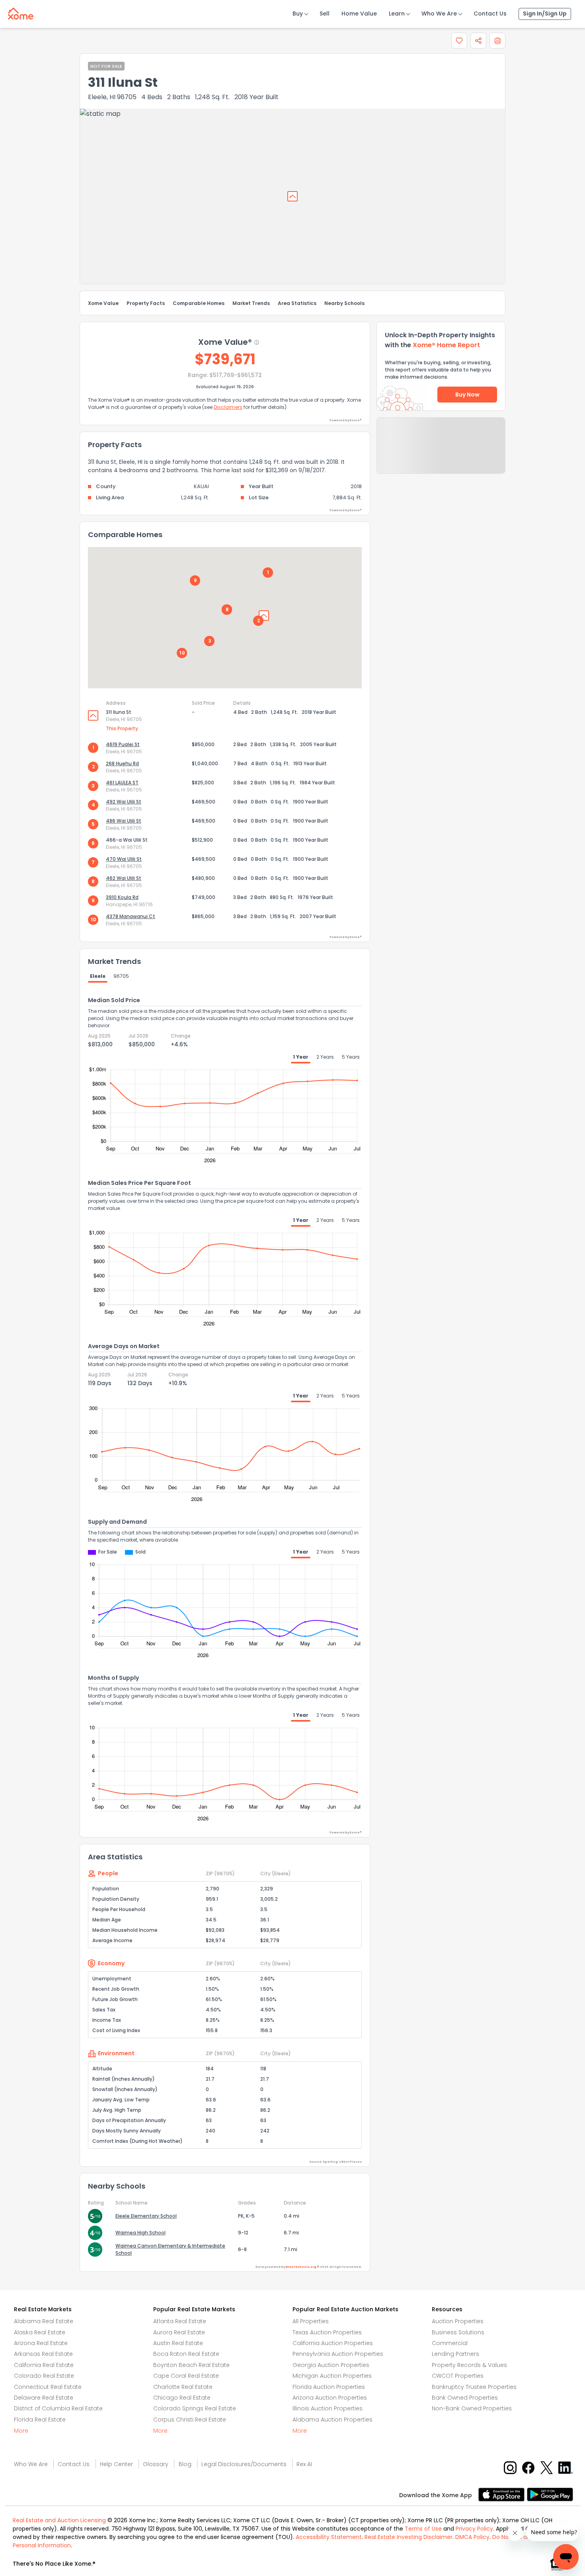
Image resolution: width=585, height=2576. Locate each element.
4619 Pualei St (123, 744)
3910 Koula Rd (122, 897)
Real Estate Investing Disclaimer (409, 2537)
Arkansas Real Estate (43, 2354)
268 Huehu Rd (122, 763)
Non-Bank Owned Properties (472, 2408)
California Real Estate (44, 2365)
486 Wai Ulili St (124, 821)
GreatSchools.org (301, 2267)
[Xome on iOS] (503, 2494)
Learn (397, 14)
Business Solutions (458, 2332)
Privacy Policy (474, 2529)
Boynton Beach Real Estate (191, 2365)
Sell (325, 14)
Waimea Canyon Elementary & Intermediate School (170, 2249)
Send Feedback (441, 453)
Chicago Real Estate (182, 2398)
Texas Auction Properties (327, 2332)
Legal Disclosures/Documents (244, 2464)
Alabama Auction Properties (332, 2420)
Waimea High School (140, 2233)
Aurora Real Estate (179, 2332)
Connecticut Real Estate (48, 2387)
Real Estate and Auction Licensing (59, 2520)
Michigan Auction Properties (332, 2376)
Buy (298, 14)
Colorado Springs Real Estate (195, 2408)
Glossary (156, 2464)
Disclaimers (228, 407)
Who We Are (439, 14)
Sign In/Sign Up (545, 14)
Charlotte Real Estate (183, 2387)
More (21, 2431)
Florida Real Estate (40, 2420)
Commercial (450, 2343)
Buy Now (467, 395)
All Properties (311, 2321)
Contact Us (490, 14)
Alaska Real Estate (40, 2332)
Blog (185, 2464)
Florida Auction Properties (329, 2387)
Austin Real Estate (178, 2343)
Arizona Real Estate (41, 2343)
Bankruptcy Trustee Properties (474, 2387)
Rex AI (304, 2464)
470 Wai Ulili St (124, 859)
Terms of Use (423, 2529)
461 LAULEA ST (122, 783)
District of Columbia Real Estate (58, 2408)
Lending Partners (455, 2354)
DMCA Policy (472, 2537)
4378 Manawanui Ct (131, 916)
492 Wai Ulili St (124, 802)
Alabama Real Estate (44, 2321)
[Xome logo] (21, 12)
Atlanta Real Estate (180, 2321)
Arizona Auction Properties (330, 2398)
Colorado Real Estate (44, 2376)
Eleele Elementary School (146, 2216)
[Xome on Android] (550, 2494)
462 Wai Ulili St (124, 878)
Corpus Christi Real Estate (190, 2420)
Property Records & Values (469, 2365)
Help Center (116, 2464)
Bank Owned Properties (465, 2398)
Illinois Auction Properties (328, 2408)
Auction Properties (458, 2321)
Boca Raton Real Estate (186, 2354)
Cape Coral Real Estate (186, 2376)
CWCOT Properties (458, 2376)
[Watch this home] (459, 41)
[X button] (547, 2467)
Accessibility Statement (329, 2537)
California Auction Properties (333, 2343)
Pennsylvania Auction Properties (338, 2354)
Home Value (359, 14)
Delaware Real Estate (44, 2398)
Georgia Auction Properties (331, 2365)
